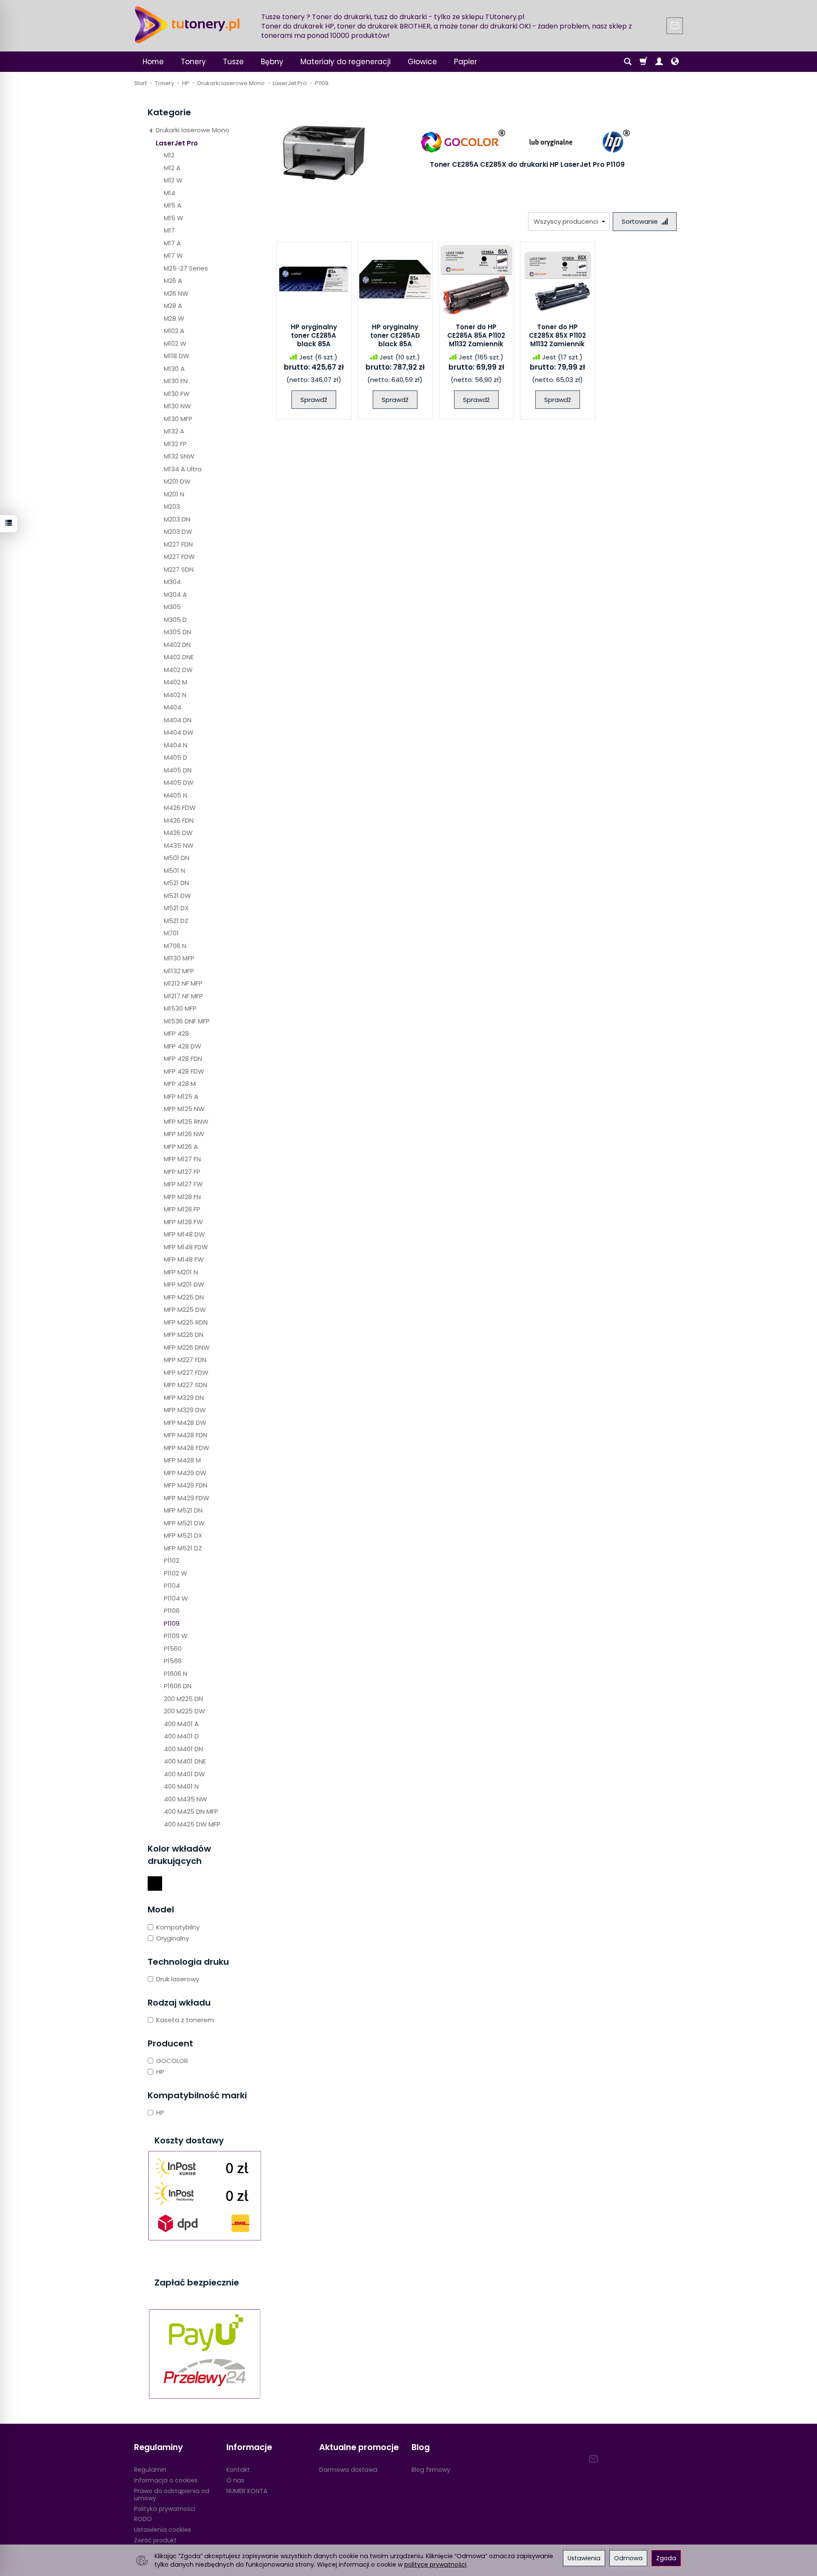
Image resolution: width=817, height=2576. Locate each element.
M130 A (174, 369)
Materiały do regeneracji (346, 62)
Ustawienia (584, 2558)
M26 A (173, 281)
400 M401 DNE (185, 1761)
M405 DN (178, 770)
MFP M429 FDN (186, 1485)
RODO (143, 2519)
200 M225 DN (183, 1699)
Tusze (233, 62)
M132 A (174, 431)
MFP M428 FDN (186, 1435)
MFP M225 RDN (186, 1322)
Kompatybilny (178, 1927)
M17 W (173, 255)
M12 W (173, 180)
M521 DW (177, 896)
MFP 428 (176, 1033)
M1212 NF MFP (183, 983)
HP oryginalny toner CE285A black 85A (314, 336)
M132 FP (175, 444)
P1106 (172, 1611)
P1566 (173, 1661)
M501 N (174, 871)
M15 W (174, 218)
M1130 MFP (179, 958)
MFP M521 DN (183, 1510)
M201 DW (177, 481)
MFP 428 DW (183, 1046)
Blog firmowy (431, 2470)
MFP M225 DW (185, 1309)
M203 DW (178, 531)
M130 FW (177, 394)
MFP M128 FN (182, 1197)
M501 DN (177, 858)
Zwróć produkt (155, 2540)
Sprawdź (314, 400)
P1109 (172, 1623)
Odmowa (628, 2558)
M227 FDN (178, 544)
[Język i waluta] (675, 62)
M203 (172, 506)
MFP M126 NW (184, 1134)
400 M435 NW (186, 1799)
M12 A (172, 168)
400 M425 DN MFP (191, 1811)
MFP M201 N (181, 1272)
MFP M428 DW (185, 1423)
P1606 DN (178, 1686)
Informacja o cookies (166, 2480)
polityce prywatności (435, 2565)
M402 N (175, 695)
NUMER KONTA (247, 2491)
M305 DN (177, 632)
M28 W (174, 318)
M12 (169, 155)
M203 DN (177, 519)
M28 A (173, 306)
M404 (173, 707)
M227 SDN (179, 569)
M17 (169, 230)
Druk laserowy (178, 1979)
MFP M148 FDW (186, 1247)
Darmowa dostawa (348, 2470)
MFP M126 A (181, 1147)
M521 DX (176, 908)
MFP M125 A (181, 1096)
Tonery (193, 62)
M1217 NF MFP (183, 996)
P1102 (171, 1560)
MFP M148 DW (184, 1234)
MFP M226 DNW (187, 1347)
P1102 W (176, 1573)
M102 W (175, 343)
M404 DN (178, 720)
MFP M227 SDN (186, 1385)
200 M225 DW (184, 1711)
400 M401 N (181, 1786)
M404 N (176, 745)
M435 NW (179, 845)
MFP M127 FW (183, 1184)
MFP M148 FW (184, 1259)
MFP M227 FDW (186, 1372)
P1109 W (176, 1636)
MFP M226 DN (184, 1335)
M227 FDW (179, 557)
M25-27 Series (186, 268)
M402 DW (178, 670)
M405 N (176, 795)
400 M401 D (181, 1736)
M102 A (174, 331)
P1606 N (176, 1674)
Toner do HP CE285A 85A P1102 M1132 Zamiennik (476, 336)
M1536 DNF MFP (187, 1021)
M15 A (173, 205)
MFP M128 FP (182, 1209)
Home (153, 62)
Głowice (422, 62)
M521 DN (176, 883)
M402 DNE (179, 657)
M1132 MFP (179, 971)
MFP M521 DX (183, 1535)
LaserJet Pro (177, 143)
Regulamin (150, 2470)
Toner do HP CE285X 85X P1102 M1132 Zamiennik (557, 336)
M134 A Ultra (183, 469)
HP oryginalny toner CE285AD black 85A (395, 336)
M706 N (175, 946)
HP (160, 2072)
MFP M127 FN (182, 1159)
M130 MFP (178, 419)
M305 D (175, 620)
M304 (172, 582)
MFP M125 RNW (186, 1121)
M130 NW (177, 406)
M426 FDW (180, 808)
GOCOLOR (172, 2061)
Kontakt (238, 2470)
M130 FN (176, 381)
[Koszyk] (643, 62)
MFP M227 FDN (185, 1360)
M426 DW (178, 833)
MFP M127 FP (182, 1172)
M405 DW (179, 782)
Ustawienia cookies (163, 2530)
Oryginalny (173, 1938)
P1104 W (176, 1598)
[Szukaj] (628, 62)
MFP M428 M (182, 1460)
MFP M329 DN (184, 1398)
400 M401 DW (184, 1774)
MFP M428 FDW (187, 1448)
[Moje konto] (659, 62)
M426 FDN (179, 820)
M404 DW (179, 732)
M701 (171, 933)
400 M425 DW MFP (192, 1824)
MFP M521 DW (184, 1523)
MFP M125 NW (184, 1109)
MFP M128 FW (183, 1222)
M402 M (176, 682)
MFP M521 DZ (183, 1548)
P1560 (173, 1648)
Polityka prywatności (165, 2509)
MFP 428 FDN (183, 1059)
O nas (235, 2480)
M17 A (172, 243)
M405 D (176, 757)
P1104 (172, 1586)
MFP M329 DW (185, 1410)
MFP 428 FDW (184, 1071)
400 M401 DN (183, 1749)
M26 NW (176, 293)
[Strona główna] (187, 25)
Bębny (272, 62)
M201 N (174, 494)
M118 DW (177, 356)
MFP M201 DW (184, 1284)
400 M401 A (181, 1724)
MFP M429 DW (185, 1473)
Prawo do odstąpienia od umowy (172, 2495)
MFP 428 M (180, 1084)
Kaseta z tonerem (185, 2020)
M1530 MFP (180, 1008)
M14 (170, 193)
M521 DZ (176, 921)
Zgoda (666, 2558)
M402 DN (177, 645)
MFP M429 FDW (187, 1498)
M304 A (175, 594)
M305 (172, 607)
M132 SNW (179, 456)
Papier (466, 62)
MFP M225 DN (184, 1297)
